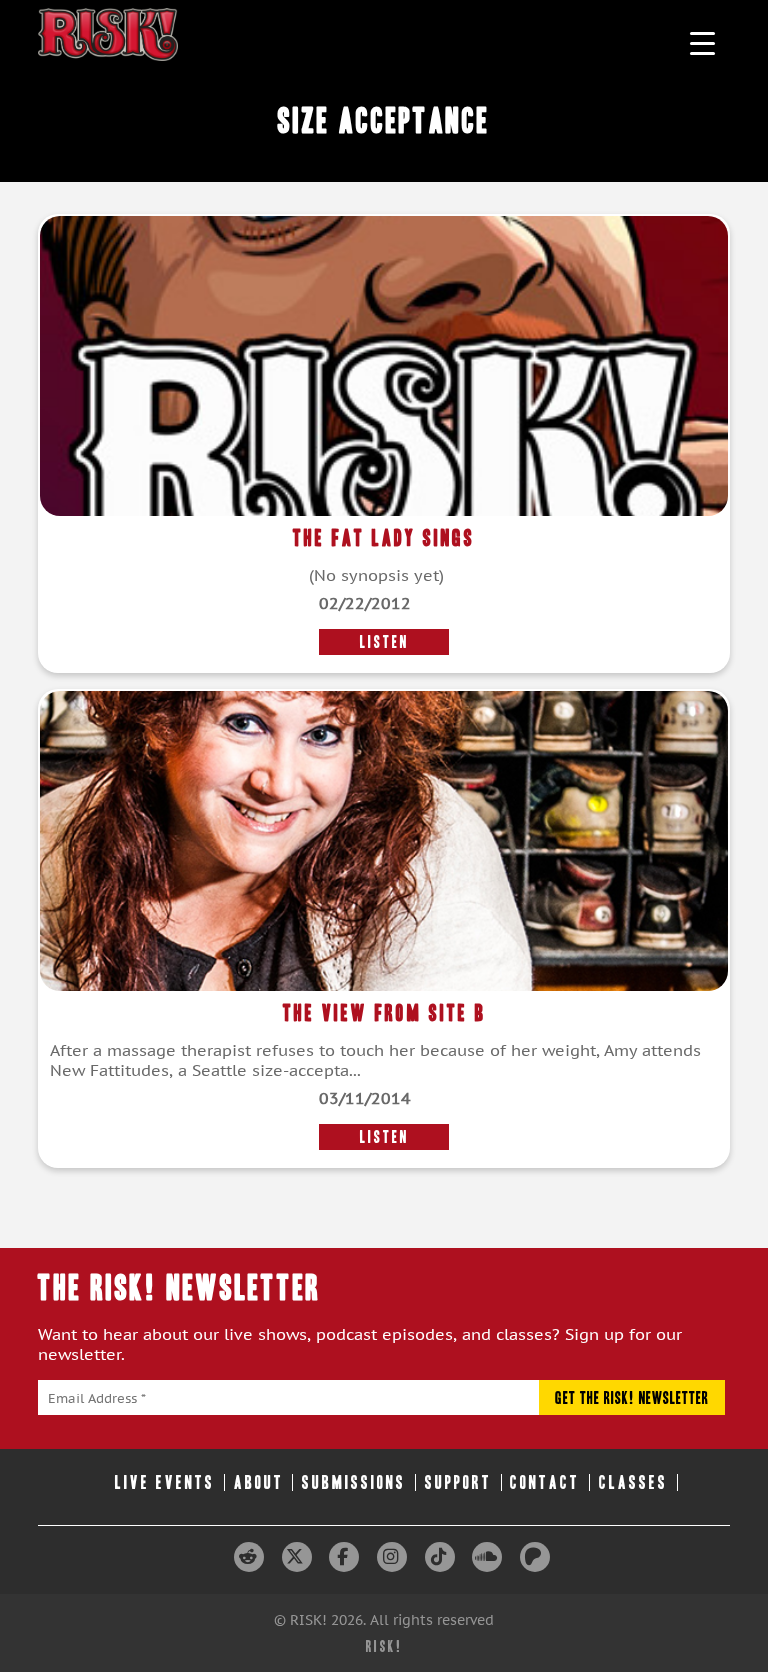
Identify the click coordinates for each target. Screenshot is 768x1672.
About (259, 1482)
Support (458, 1482)
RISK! (384, 1646)
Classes (633, 1482)
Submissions (354, 1482)
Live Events (165, 1482)
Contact (545, 1482)
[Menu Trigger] (702, 42)
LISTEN (384, 642)
